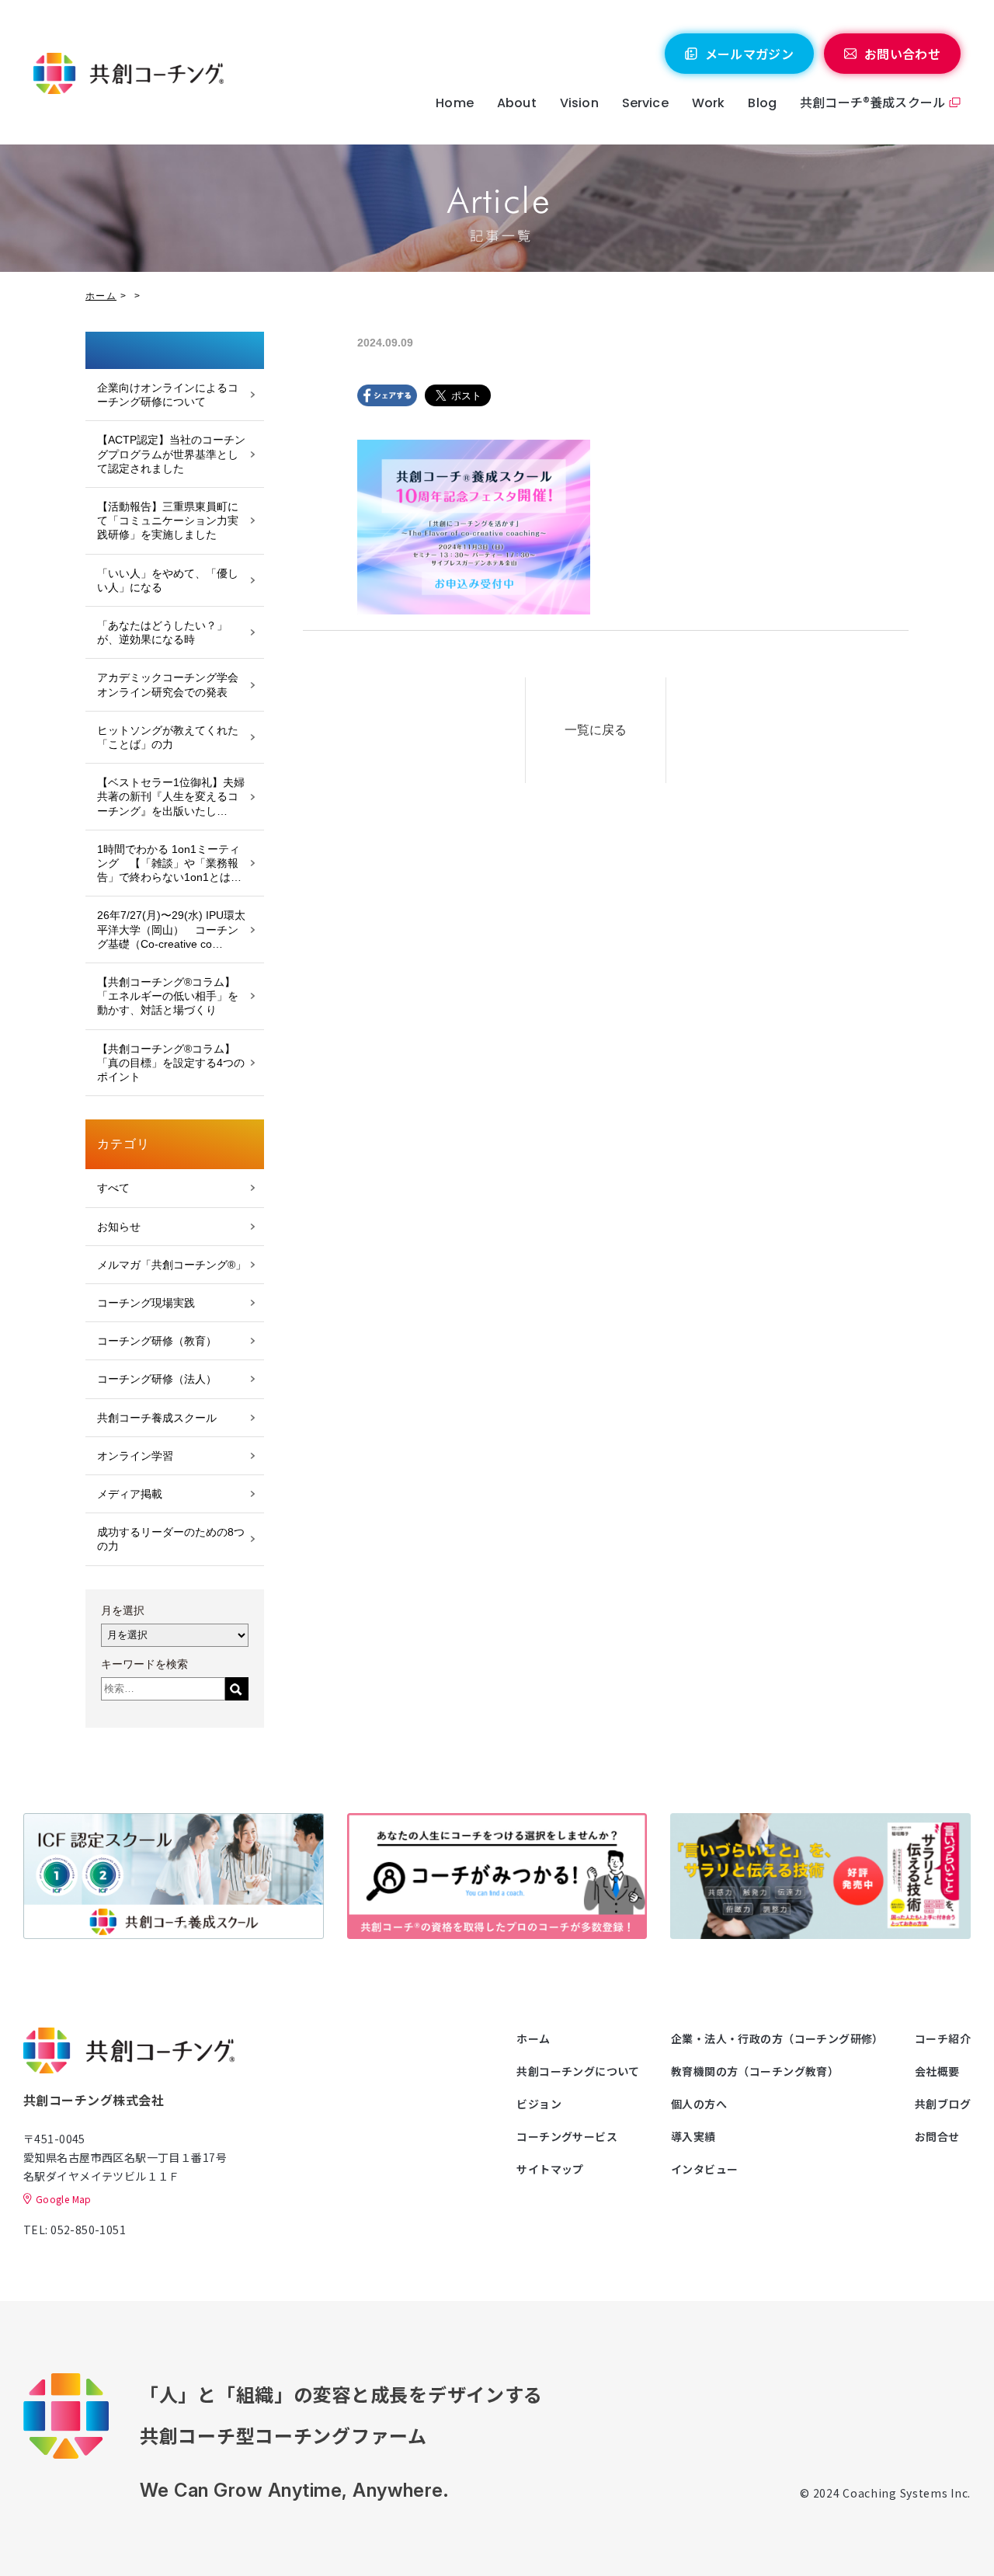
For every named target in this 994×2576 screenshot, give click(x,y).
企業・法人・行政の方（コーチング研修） (777, 2038)
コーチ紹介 (943, 2038)
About (517, 103)
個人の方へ (699, 2104)
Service (645, 103)
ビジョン (539, 2104)
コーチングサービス (567, 2136)
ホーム (101, 296)
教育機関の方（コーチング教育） (755, 2071)
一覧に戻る (596, 730)
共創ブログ (943, 2104)
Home (455, 103)
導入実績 (693, 2136)
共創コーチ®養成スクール (872, 102)
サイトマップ (550, 2169)
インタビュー (705, 2169)
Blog (762, 103)
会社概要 (937, 2071)
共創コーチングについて (578, 2071)
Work (709, 103)
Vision (579, 103)
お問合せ (937, 2136)
